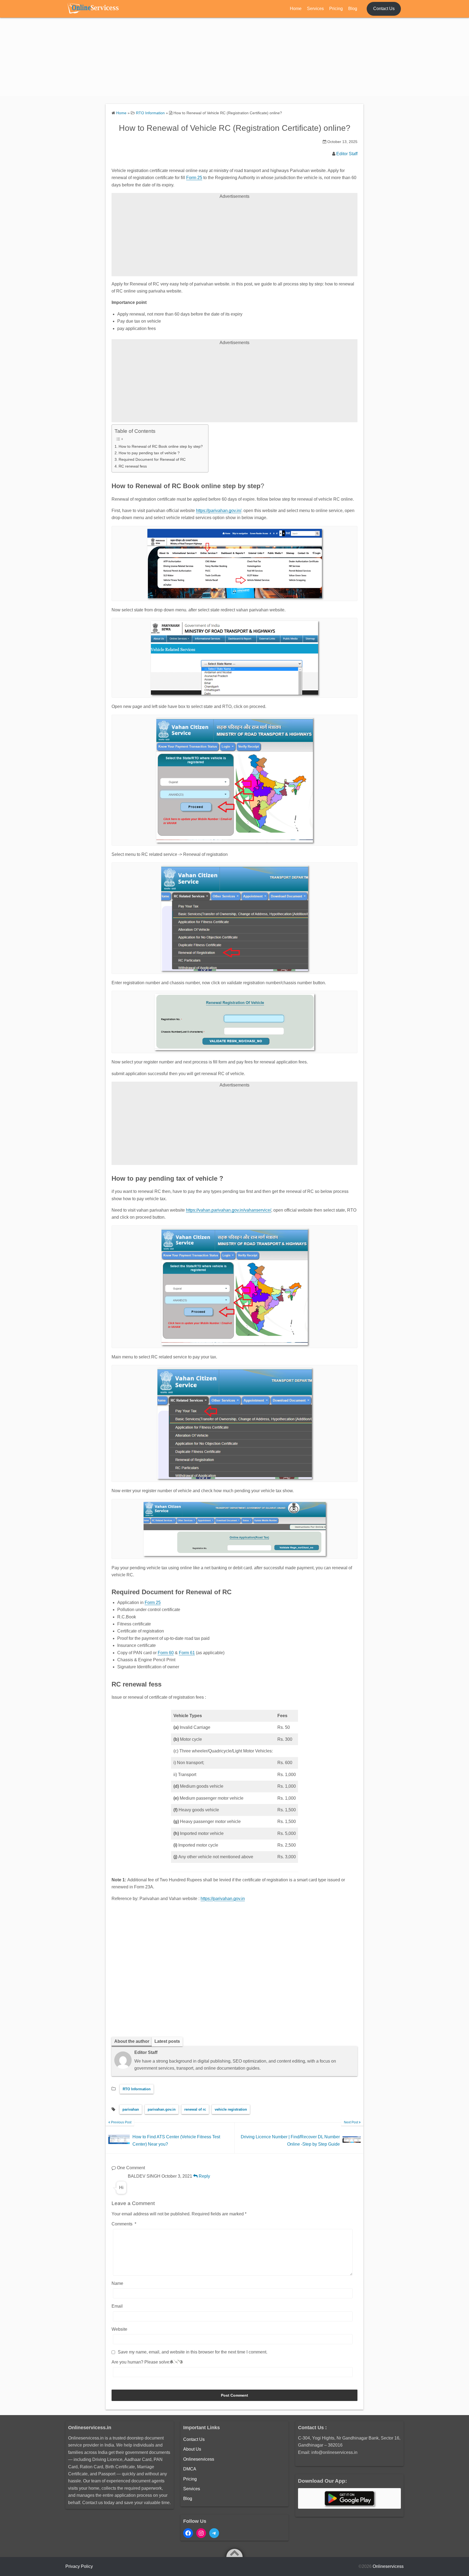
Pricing (336, 9)
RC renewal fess (133, 466)
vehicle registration (231, 2109)
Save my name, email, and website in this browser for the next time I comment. (193, 2352)
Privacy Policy (79, 2566)
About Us (192, 2449)
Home (296, 9)
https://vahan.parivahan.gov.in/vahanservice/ (229, 1210)
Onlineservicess (199, 2459)
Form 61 (187, 1653)
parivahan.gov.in (162, 2109)
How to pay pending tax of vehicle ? (149, 453)
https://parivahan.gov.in (223, 1899)
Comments (124, 2224)
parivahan (131, 2109)
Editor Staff (347, 154)
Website (119, 2329)
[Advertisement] (234, 58)
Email (117, 2306)
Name (117, 2283)
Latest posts (167, 2041)
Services (315, 9)
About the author (132, 2041)
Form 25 (194, 178)
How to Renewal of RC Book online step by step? (161, 446)
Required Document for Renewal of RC (152, 459)
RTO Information (137, 2089)
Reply (204, 2176)
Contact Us (384, 9)
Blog (353, 9)
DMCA (190, 2469)
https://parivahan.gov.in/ (219, 511)
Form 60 (166, 1653)
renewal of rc (195, 2109)
